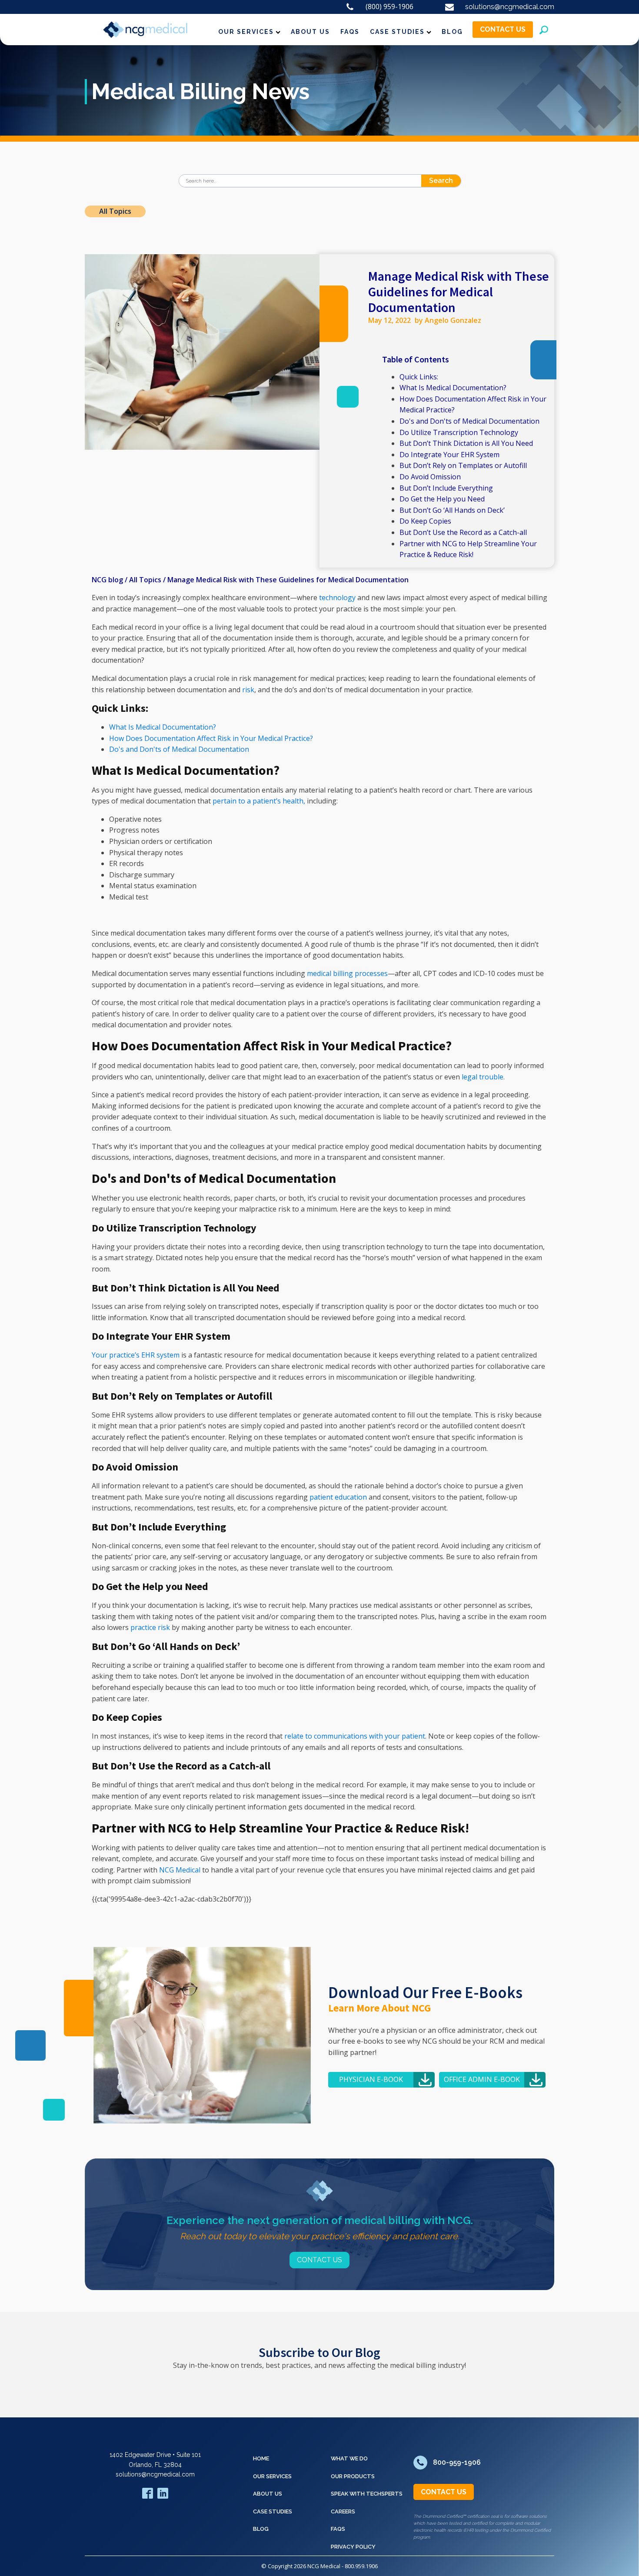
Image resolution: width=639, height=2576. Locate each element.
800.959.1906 (361, 2566)
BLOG (452, 32)
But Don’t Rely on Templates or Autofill (463, 465)
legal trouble (483, 1077)
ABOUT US (310, 32)
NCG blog (107, 580)
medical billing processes (347, 973)
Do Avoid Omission (430, 477)
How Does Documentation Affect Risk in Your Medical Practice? (211, 738)
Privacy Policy (353, 2547)
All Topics (115, 211)
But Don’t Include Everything (446, 488)
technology (337, 598)
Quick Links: (419, 377)
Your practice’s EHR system (136, 1355)
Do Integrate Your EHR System (449, 455)
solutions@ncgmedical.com (155, 2474)
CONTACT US (503, 29)
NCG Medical (180, 1870)
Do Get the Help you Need (442, 499)
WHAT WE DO (349, 2458)
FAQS (350, 32)
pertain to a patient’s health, (259, 801)
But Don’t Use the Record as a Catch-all (463, 532)
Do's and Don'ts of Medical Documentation (469, 421)
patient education (338, 1497)
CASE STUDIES (397, 32)
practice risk (150, 1627)
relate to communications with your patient (355, 1736)
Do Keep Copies (426, 521)
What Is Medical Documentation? (453, 388)
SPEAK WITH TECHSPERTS (367, 2494)
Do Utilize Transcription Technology (459, 432)
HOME (261, 2458)
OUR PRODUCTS (353, 2476)
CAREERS (343, 2511)
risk (248, 690)
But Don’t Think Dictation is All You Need (466, 443)
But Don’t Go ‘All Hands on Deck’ (453, 510)
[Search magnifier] (455, 181)
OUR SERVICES (246, 32)
